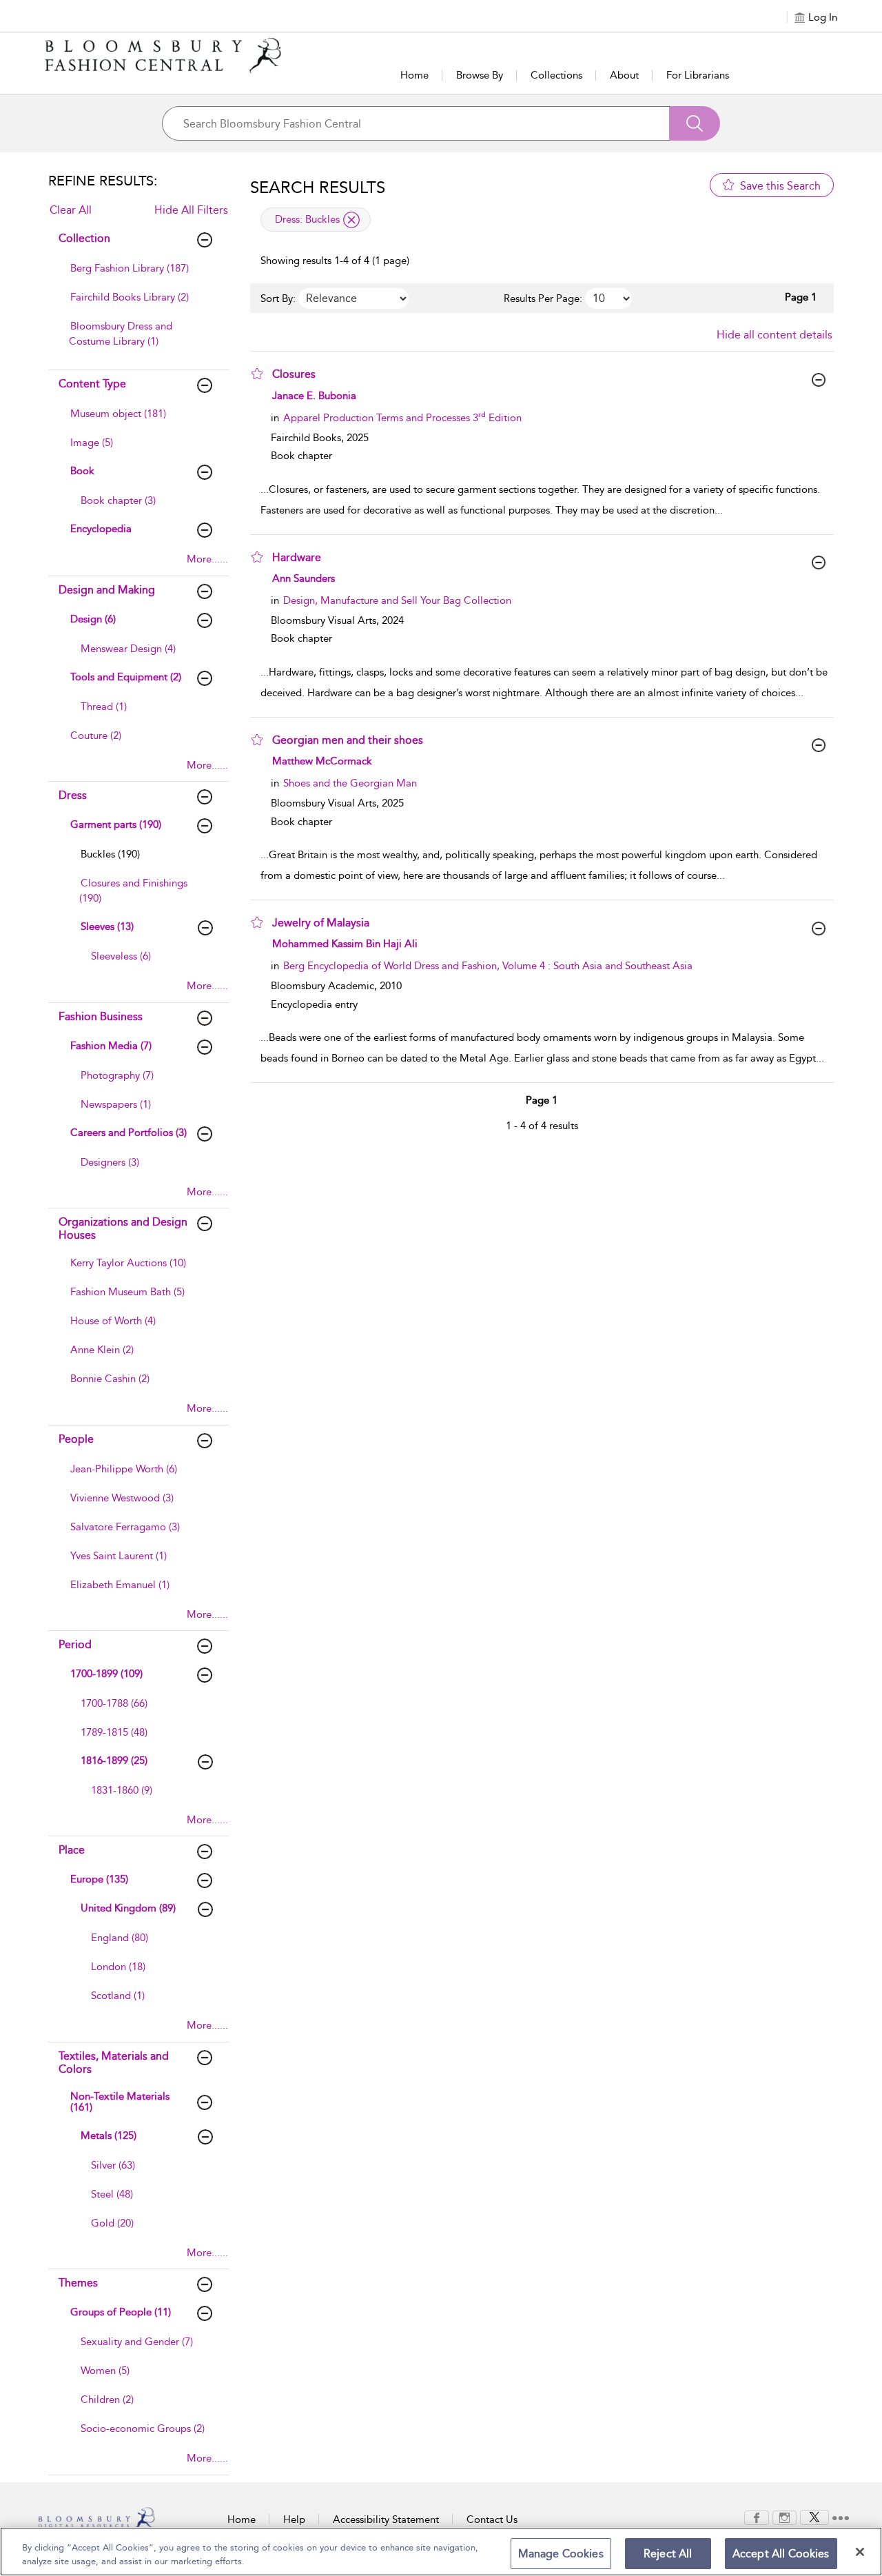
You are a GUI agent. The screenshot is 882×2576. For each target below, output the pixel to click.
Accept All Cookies (781, 2554)
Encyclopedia (101, 529)
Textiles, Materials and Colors (114, 2062)
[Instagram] (784, 2517)
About (624, 75)
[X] (814, 2517)
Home (414, 75)
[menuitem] (137, 275)
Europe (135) (99, 1879)
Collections (556, 75)
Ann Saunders (304, 578)
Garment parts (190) (116, 824)
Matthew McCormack (322, 761)
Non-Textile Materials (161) (120, 2102)
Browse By (480, 75)
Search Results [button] (318, 187)
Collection (84, 238)
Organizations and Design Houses (123, 1228)
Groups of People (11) (121, 2312)
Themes (78, 2283)
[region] (441, 2552)
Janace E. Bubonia (314, 396)
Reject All (668, 2554)
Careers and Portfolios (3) (129, 1133)
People (76, 1439)
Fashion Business (101, 1016)
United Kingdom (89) (128, 1908)
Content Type (92, 384)
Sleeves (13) (107, 926)
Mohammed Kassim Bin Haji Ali (345, 944)
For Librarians (698, 75)
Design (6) (93, 619)
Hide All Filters (191, 210)
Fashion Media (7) (111, 1046)
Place (72, 1850)
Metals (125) (109, 2136)
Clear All (71, 210)
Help (294, 2519)
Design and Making (107, 590)
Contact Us (492, 2519)
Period (75, 1644)
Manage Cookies (561, 2554)
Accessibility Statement (386, 2519)
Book (82, 471)
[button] (257, 374)
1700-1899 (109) (106, 1674)
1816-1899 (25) (114, 1761)
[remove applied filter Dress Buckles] (351, 220)
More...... (207, 559)
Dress (73, 795)
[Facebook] (757, 2517)
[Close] (860, 2552)
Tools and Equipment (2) (126, 677)
